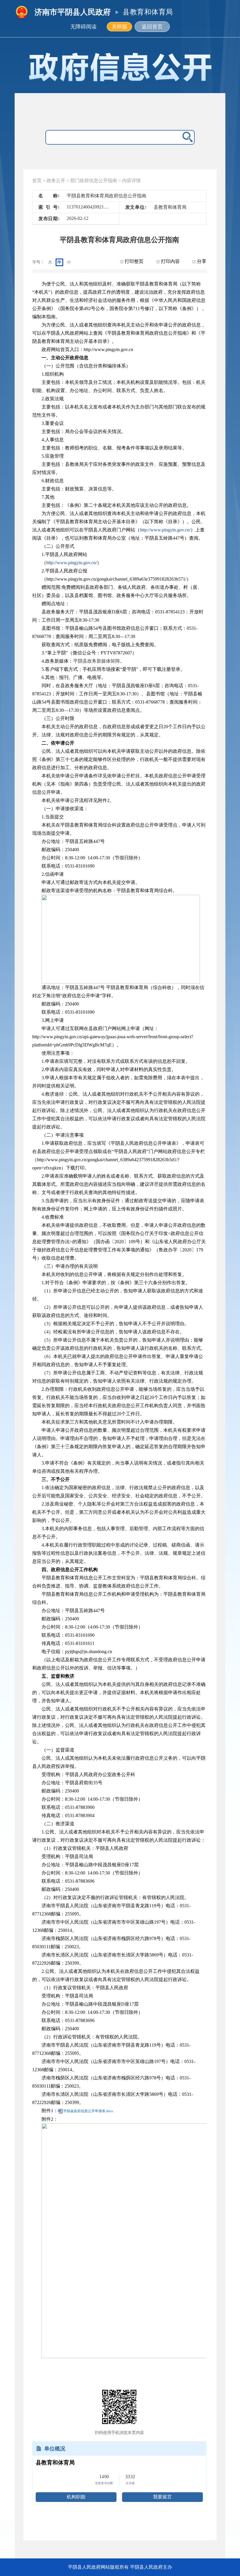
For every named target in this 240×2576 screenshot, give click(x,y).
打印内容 (170, 261)
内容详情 (131, 181)
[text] (113, 137)
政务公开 (56, 181)
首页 (37, 181)
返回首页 (152, 27)
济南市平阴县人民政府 (73, 12)
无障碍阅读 (83, 27)
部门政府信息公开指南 (94, 181)
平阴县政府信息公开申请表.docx (88, 2111)
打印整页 (133, 261)
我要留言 (162, 2497)
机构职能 (76, 2497)
